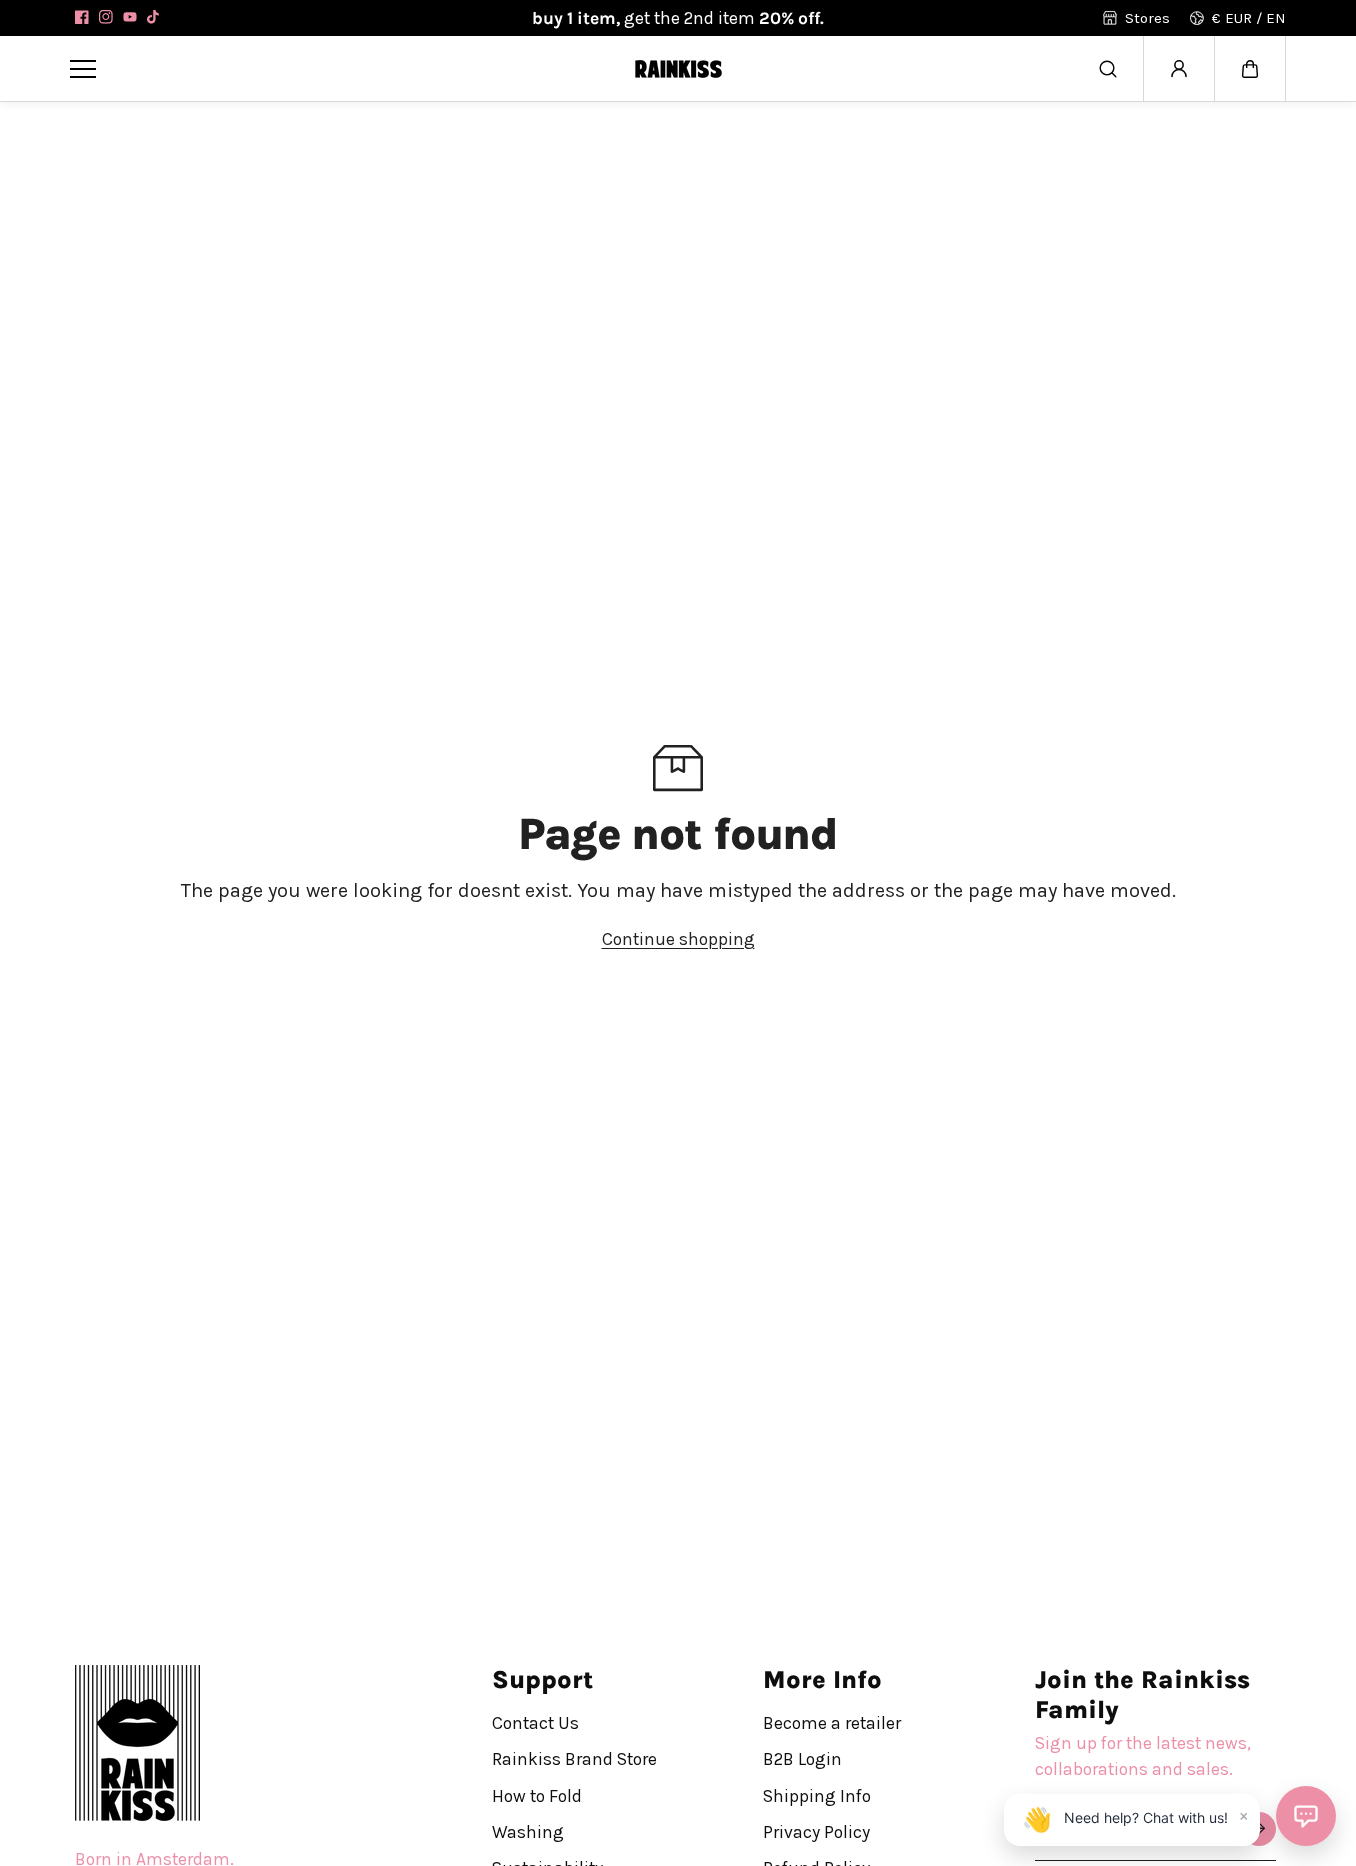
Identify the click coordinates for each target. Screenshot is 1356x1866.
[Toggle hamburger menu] (336, 68)
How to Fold (537, 1796)
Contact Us (535, 1723)
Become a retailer (832, 1723)
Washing (528, 1832)
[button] (1250, 69)
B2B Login (802, 1759)
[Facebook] (82, 17)
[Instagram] (106, 17)
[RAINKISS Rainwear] (678, 68)
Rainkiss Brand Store (574, 1759)
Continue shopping (678, 939)
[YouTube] (130, 17)
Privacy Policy (816, 1832)
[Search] (1108, 69)
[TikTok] (154, 17)
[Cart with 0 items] (1250, 69)
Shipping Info (817, 1796)
